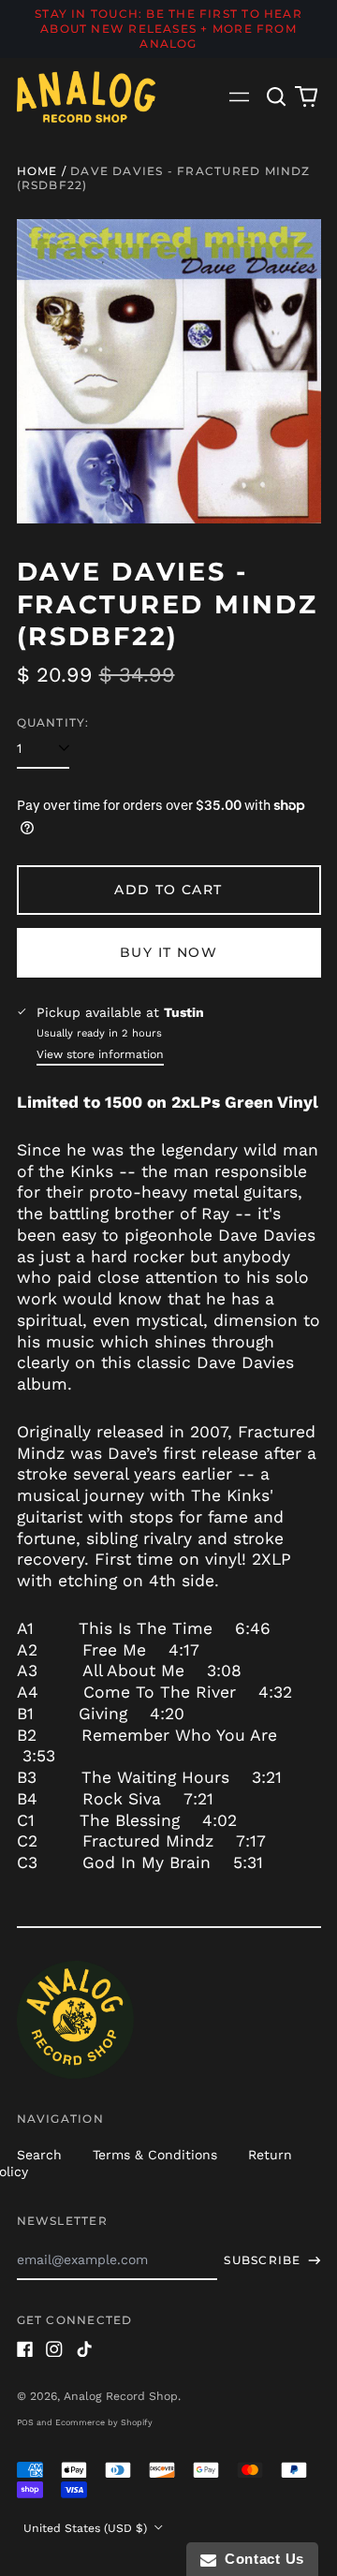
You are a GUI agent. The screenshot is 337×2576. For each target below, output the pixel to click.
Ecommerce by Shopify (104, 2422)
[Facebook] (25, 2349)
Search (39, 2155)
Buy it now (168, 952)
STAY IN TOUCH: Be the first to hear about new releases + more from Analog (168, 29)
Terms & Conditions (155, 2155)
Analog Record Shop (121, 2396)
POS (25, 2422)
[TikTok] (84, 2349)
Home (37, 171)
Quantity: (53, 722)
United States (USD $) (87, 2528)
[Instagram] (54, 2349)
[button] (277, 96)
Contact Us (260, 2559)
